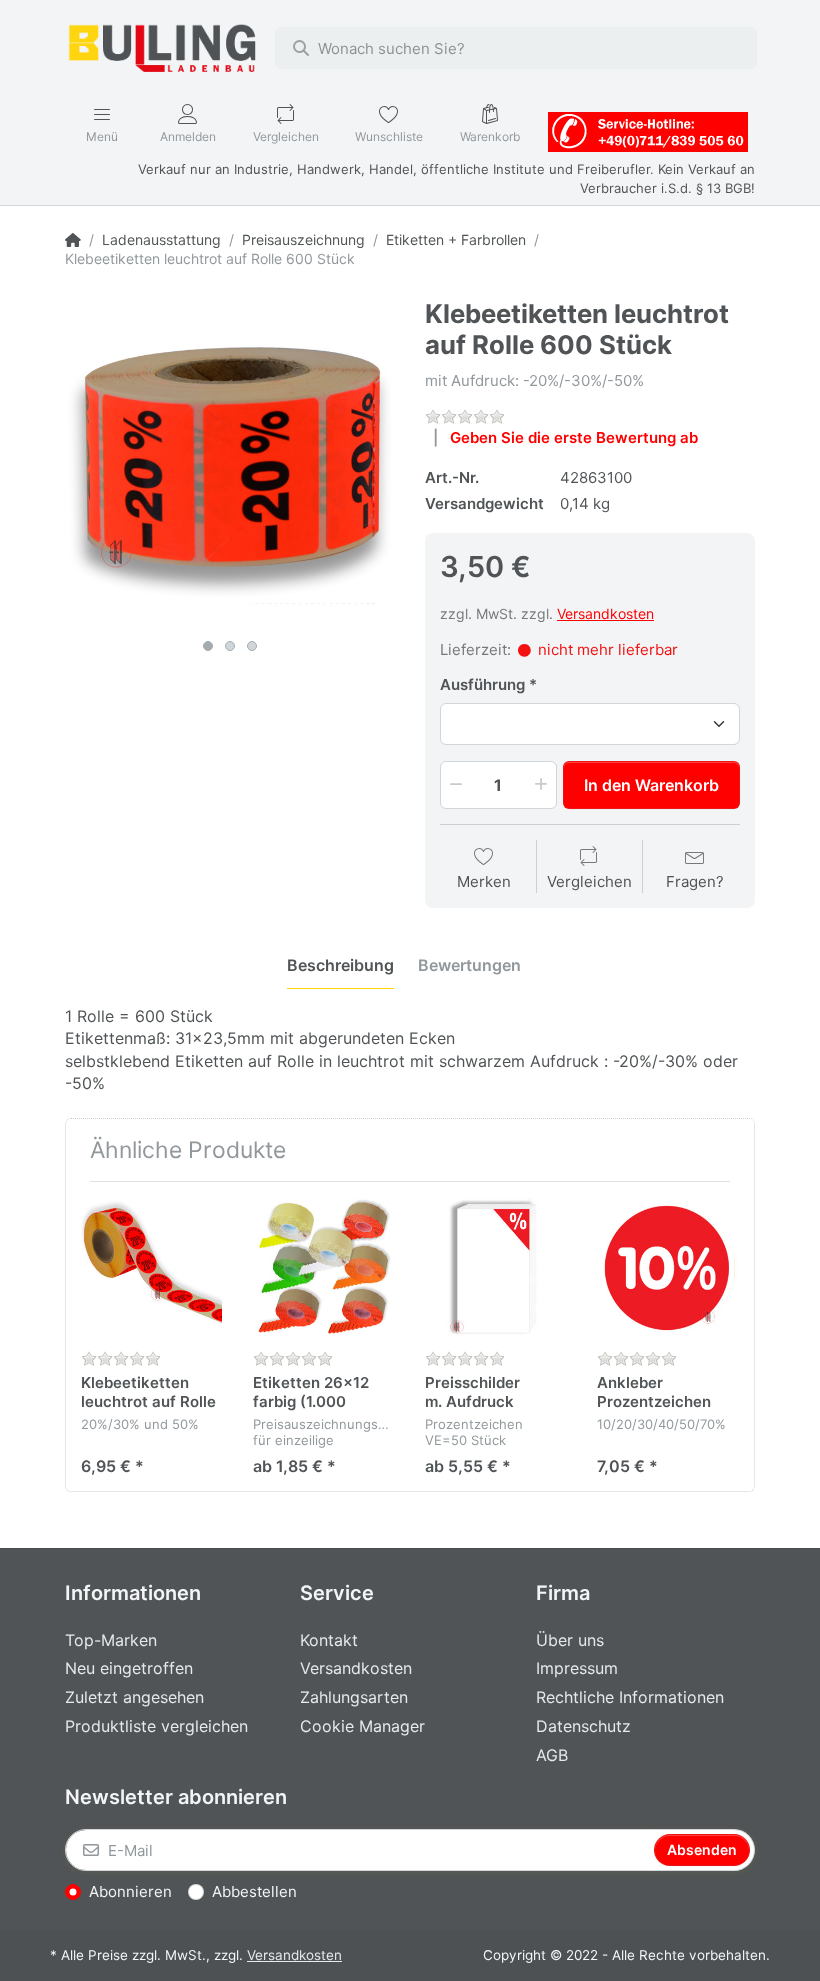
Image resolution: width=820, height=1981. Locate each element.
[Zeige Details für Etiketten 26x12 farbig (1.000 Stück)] (323, 1267)
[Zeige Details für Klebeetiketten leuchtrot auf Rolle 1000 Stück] (151, 1267)
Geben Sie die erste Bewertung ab (574, 437)
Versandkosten (605, 613)
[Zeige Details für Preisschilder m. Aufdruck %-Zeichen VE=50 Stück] (495, 1267)
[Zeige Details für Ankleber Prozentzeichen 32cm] (667, 1267)
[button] (454, 785)
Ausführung (482, 684)
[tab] (340, 965)
